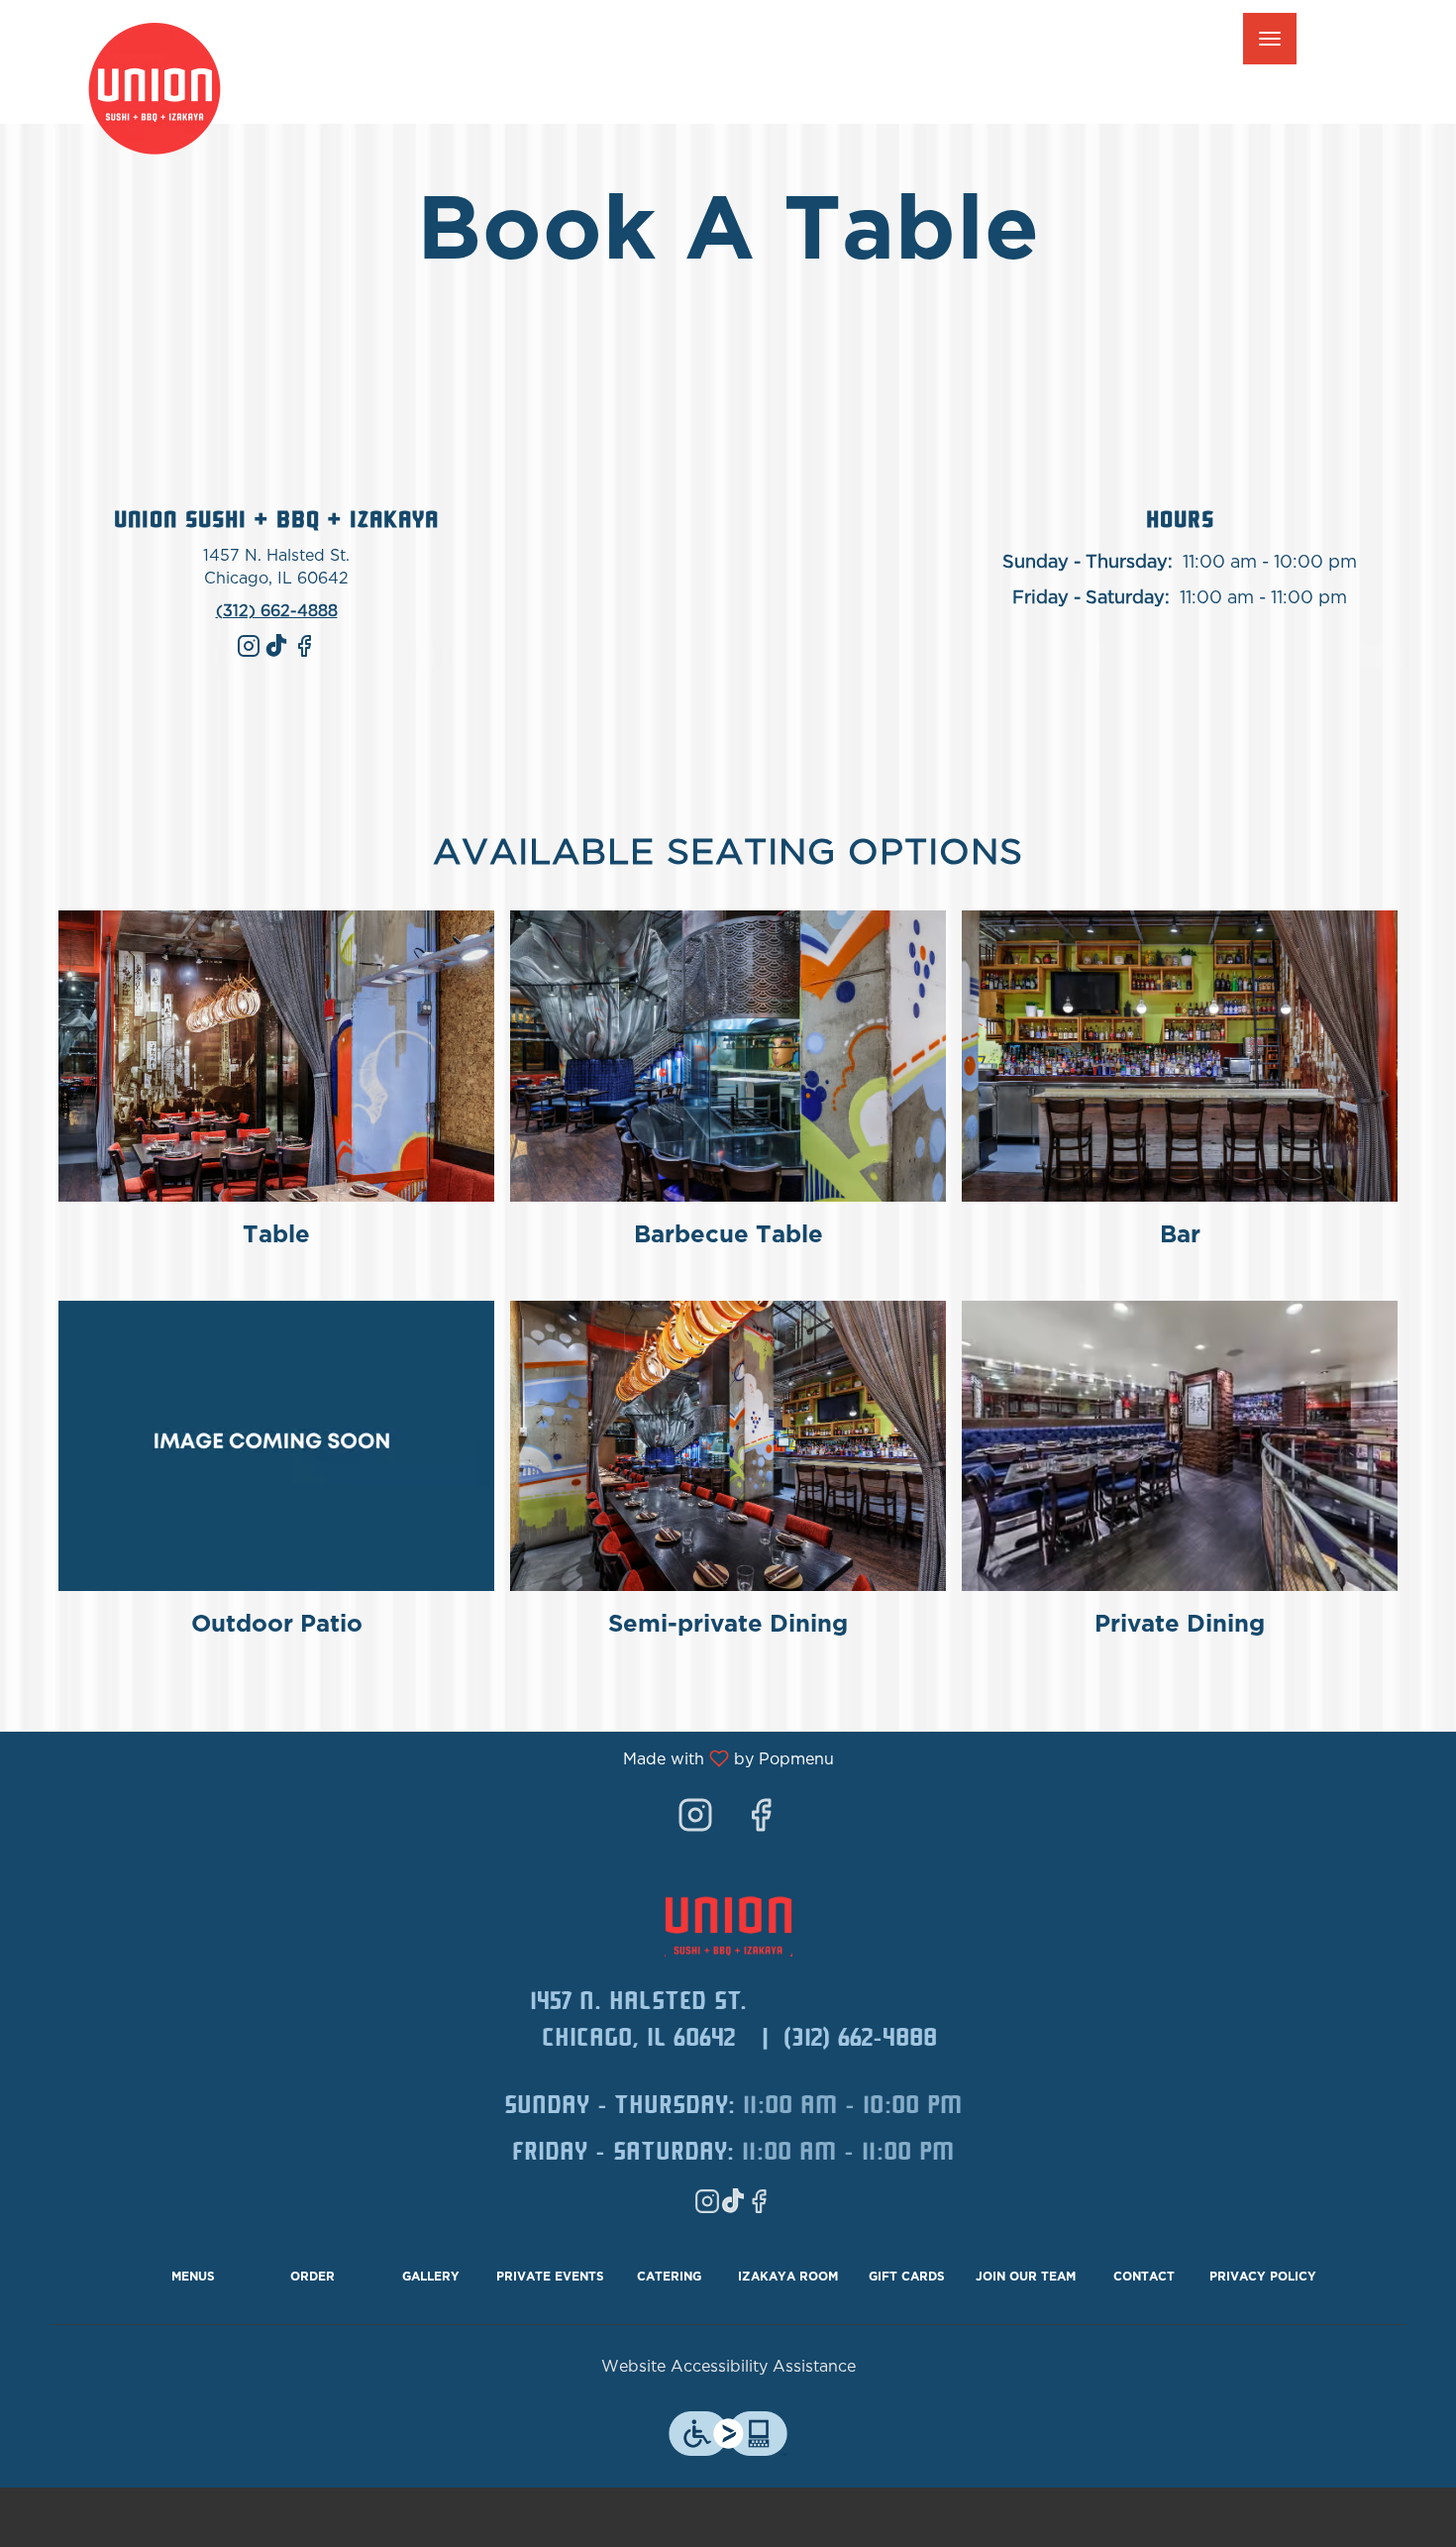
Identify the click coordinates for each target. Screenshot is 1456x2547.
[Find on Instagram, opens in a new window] (249, 655)
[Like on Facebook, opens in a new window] (304, 655)
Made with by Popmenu (424, 1759)
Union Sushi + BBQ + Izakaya (728, 1922)
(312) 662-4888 (860, 2041)
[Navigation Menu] (1270, 39)
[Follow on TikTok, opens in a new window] (276, 655)
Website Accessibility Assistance (728, 2367)
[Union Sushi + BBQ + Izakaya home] (169, 89)
